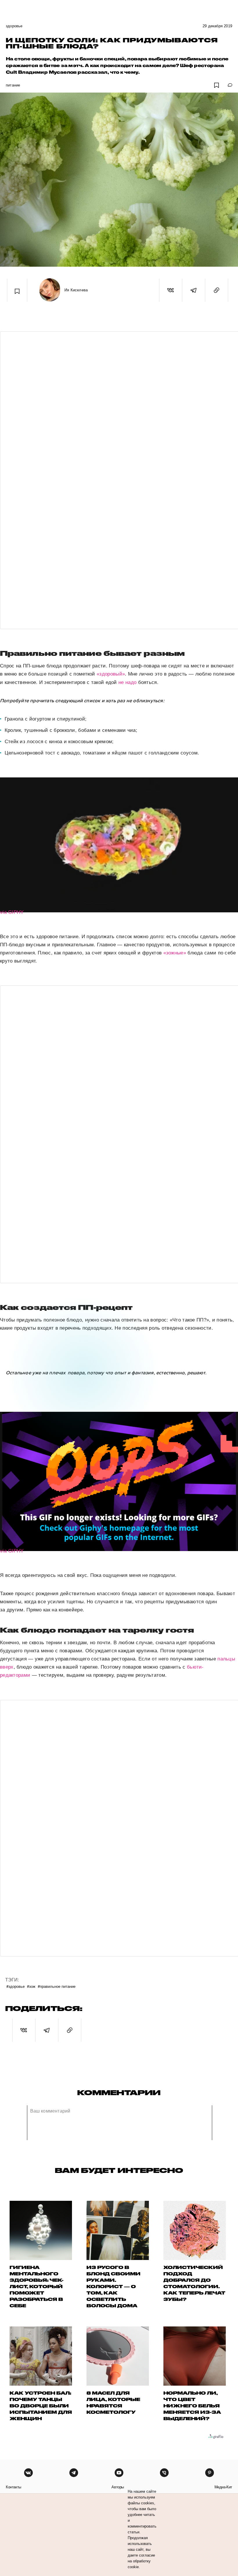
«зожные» (175, 953)
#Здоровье (16, 1986)
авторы (118, 2487)
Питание (13, 85)
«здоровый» (111, 674)
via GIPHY (12, 912)
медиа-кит (223, 2487)
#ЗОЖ (31, 1986)
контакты (13, 2487)
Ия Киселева (76, 290)
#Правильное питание (57, 1986)
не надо (127, 682)
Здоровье (14, 26)
